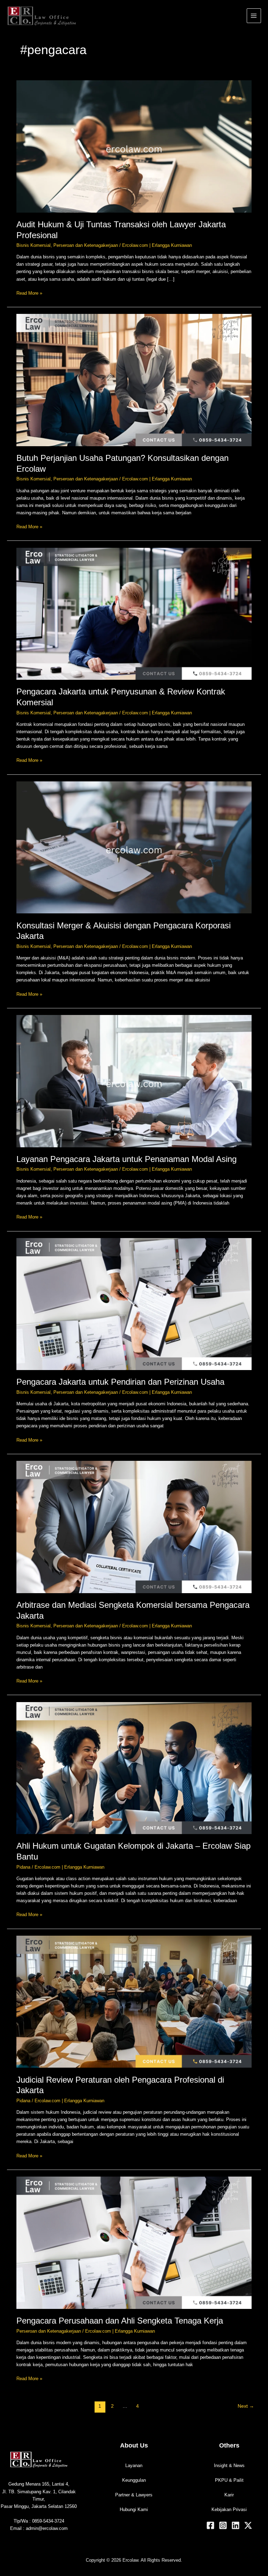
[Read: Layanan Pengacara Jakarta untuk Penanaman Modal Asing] (134, 1081)
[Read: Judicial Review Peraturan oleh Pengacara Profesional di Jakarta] (134, 2001)
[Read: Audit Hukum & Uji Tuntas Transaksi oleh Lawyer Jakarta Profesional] (134, 146)
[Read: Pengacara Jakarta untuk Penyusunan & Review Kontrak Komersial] (134, 613)
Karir (229, 2495)
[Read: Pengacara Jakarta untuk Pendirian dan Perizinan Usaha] (134, 1304)
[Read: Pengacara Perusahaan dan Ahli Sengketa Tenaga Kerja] (134, 2242)
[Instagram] (223, 2525)
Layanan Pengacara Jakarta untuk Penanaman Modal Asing (126, 1159)
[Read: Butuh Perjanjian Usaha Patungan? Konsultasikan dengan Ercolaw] (134, 380)
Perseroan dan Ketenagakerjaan (86, 245)
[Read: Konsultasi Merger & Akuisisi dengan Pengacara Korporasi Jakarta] (134, 847)
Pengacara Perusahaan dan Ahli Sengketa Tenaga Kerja (120, 2321)
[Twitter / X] (248, 2525)
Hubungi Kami (134, 2509)
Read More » (29, 293)
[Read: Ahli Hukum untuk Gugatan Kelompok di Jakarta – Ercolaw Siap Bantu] (134, 1768)
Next (246, 2406)
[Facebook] (210, 2525)
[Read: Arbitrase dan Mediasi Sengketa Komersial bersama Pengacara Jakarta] (134, 1527)
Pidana (23, 1867)
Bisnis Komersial (33, 245)
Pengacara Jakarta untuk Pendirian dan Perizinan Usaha (120, 1382)
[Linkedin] (236, 2525)
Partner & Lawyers (134, 2495)
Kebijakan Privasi (229, 2509)
